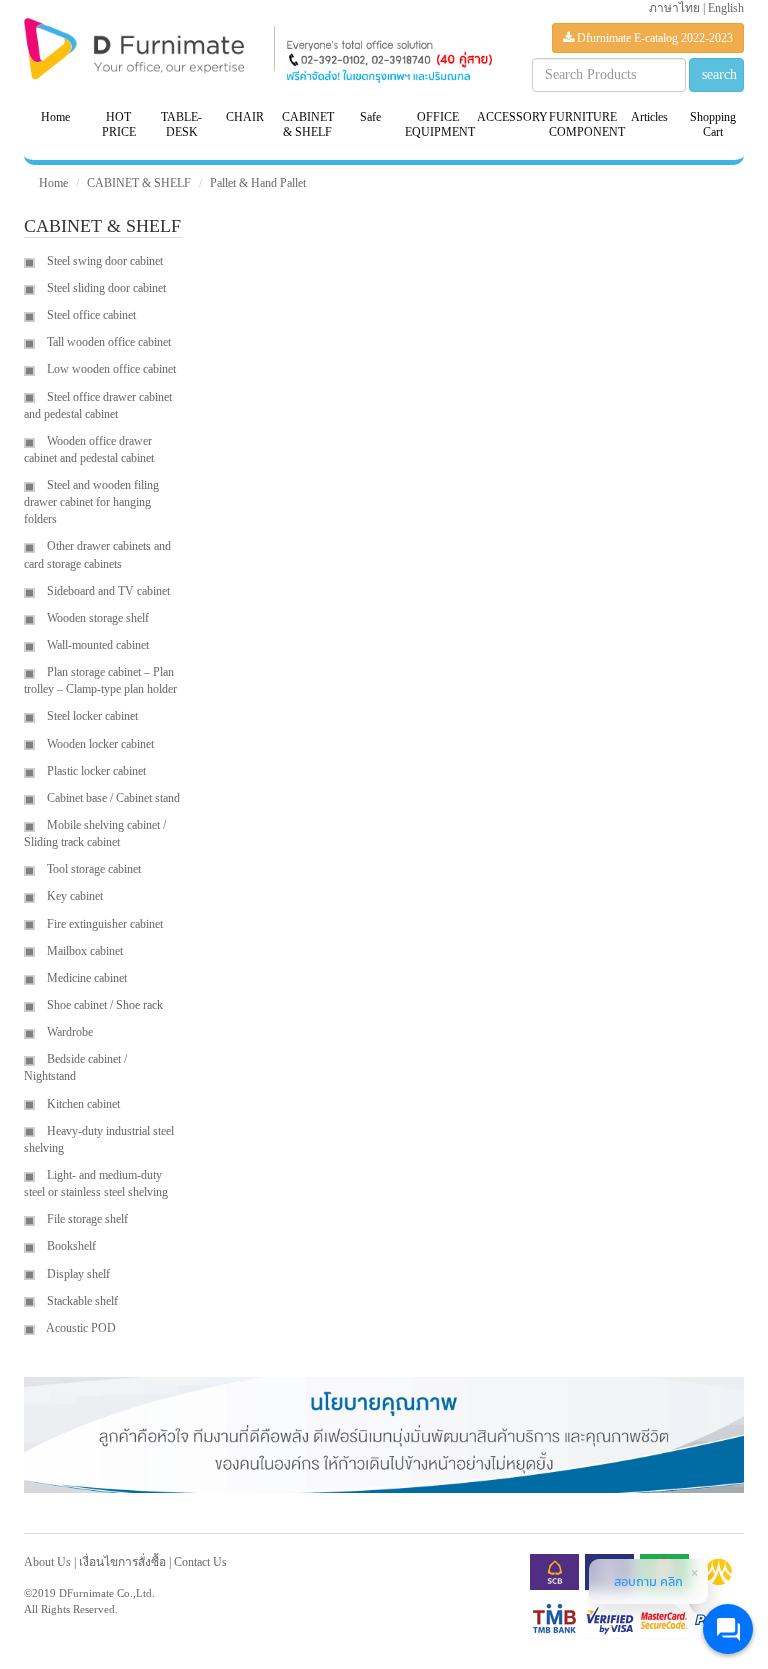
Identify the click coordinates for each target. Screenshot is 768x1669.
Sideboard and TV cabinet (107, 591)
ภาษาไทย (674, 8)
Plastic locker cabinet (95, 771)
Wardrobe (68, 1032)
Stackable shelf (81, 1301)
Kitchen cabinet (82, 1104)
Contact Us (200, 1562)
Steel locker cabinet (91, 716)
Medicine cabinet (85, 978)
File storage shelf (86, 1219)
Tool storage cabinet (92, 869)
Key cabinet (73, 896)
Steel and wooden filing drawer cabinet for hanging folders (91, 502)
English (726, 8)
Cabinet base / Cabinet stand (112, 798)
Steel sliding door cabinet (105, 288)
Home (55, 117)
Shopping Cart (713, 124)
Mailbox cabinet (83, 951)
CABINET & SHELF (139, 183)
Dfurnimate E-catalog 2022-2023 (653, 38)
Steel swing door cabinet (103, 261)
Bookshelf (70, 1246)
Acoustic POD (80, 1328)
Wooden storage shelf (96, 618)
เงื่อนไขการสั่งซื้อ (122, 1562)
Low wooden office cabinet (110, 369)
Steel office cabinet (90, 315)
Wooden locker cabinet (99, 744)
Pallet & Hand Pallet (258, 183)
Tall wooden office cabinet (107, 342)
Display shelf (77, 1274)
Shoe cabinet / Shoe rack (103, 1005)
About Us (47, 1562)
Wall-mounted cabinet (96, 645)
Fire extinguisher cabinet (103, 924)
